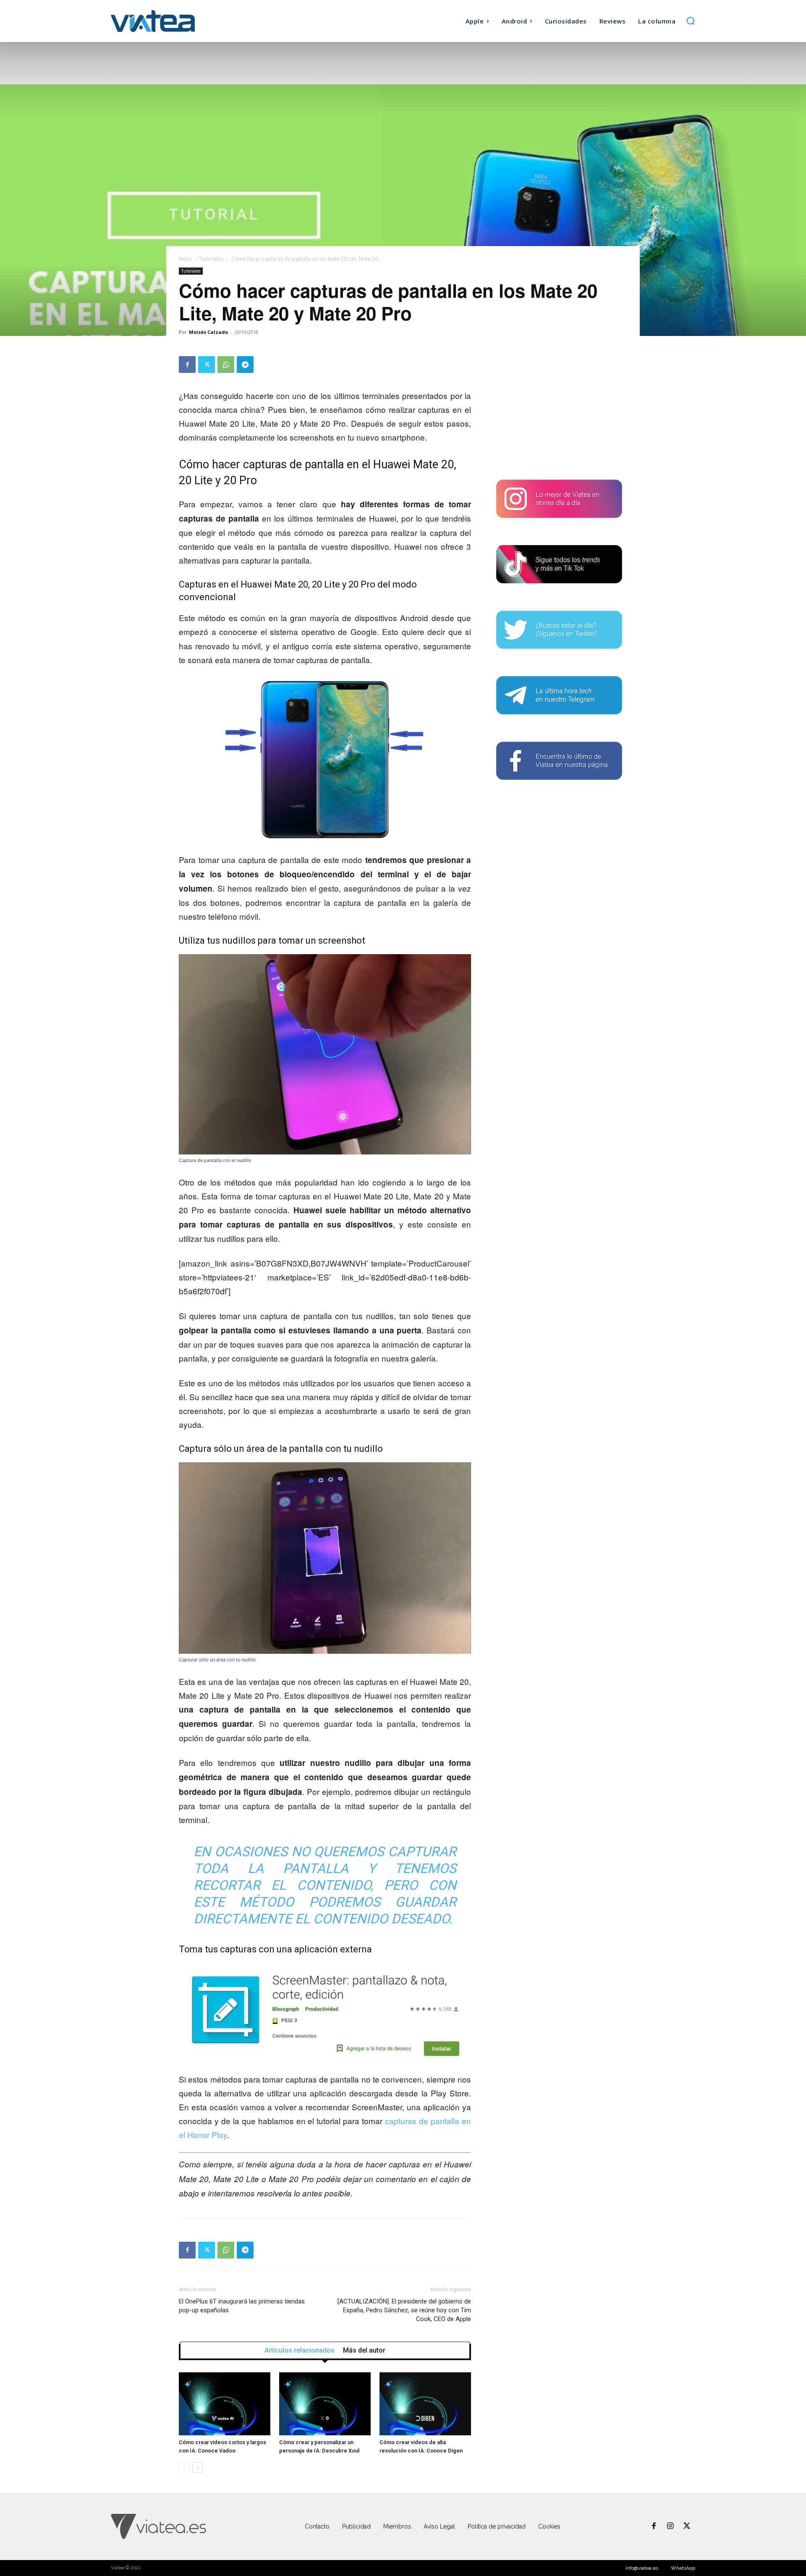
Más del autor (364, 2350)
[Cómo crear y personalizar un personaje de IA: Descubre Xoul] (325, 2404)
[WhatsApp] (226, 365)
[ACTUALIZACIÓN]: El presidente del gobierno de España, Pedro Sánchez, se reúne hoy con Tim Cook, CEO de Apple (404, 2310)
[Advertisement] (559, 409)
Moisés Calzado (208, 332)
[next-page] (198, 2467)
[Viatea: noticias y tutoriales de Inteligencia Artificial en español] (184, 21)
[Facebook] (187, 365)
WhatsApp (683, 2568)
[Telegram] (245, 365)
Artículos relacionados (300, 2350)
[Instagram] (670, 2526)
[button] (691, 21)
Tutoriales (211, 259)
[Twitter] (207, 365)
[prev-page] (184, 2467)
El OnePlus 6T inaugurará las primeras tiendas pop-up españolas (242, 2306)
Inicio (185, 259)
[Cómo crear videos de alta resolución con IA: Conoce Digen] (425, 2404)
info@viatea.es (642, 2568)
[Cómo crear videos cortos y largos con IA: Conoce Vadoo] (225, 2404)
